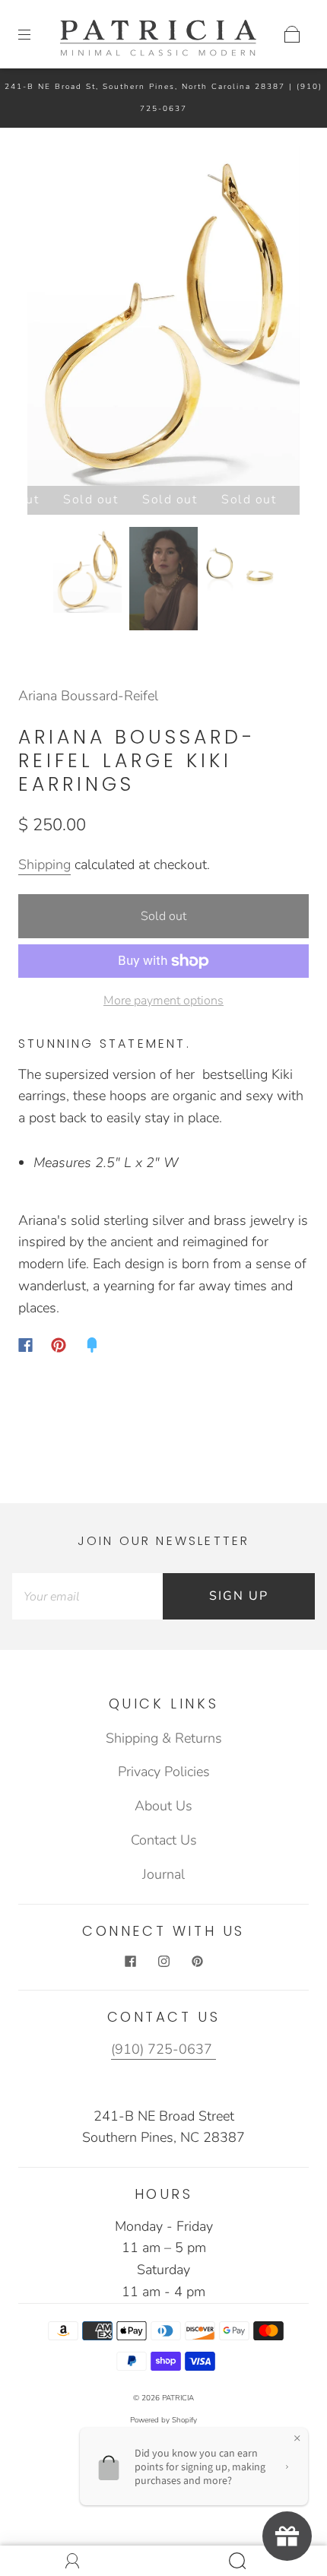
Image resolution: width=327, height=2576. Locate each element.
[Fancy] (92, 1345)
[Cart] (292, 34)
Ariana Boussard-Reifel (88, 696)
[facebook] (130, 1961)
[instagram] (163, 1961)
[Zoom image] (164, 319)
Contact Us (164, 1840)
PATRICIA (178, 2398)
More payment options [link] (163, 1001)
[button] (55, 319)
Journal (163, 1874)
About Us (163, 1806)
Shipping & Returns (164, 1738)
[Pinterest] (59, 1345)
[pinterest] (197, 1961)
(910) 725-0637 (163, 2049)
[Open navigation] (35, 34)
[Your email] (87, 1596)
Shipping (44, 864)
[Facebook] (25, 1345)
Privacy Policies (164, 1772)
